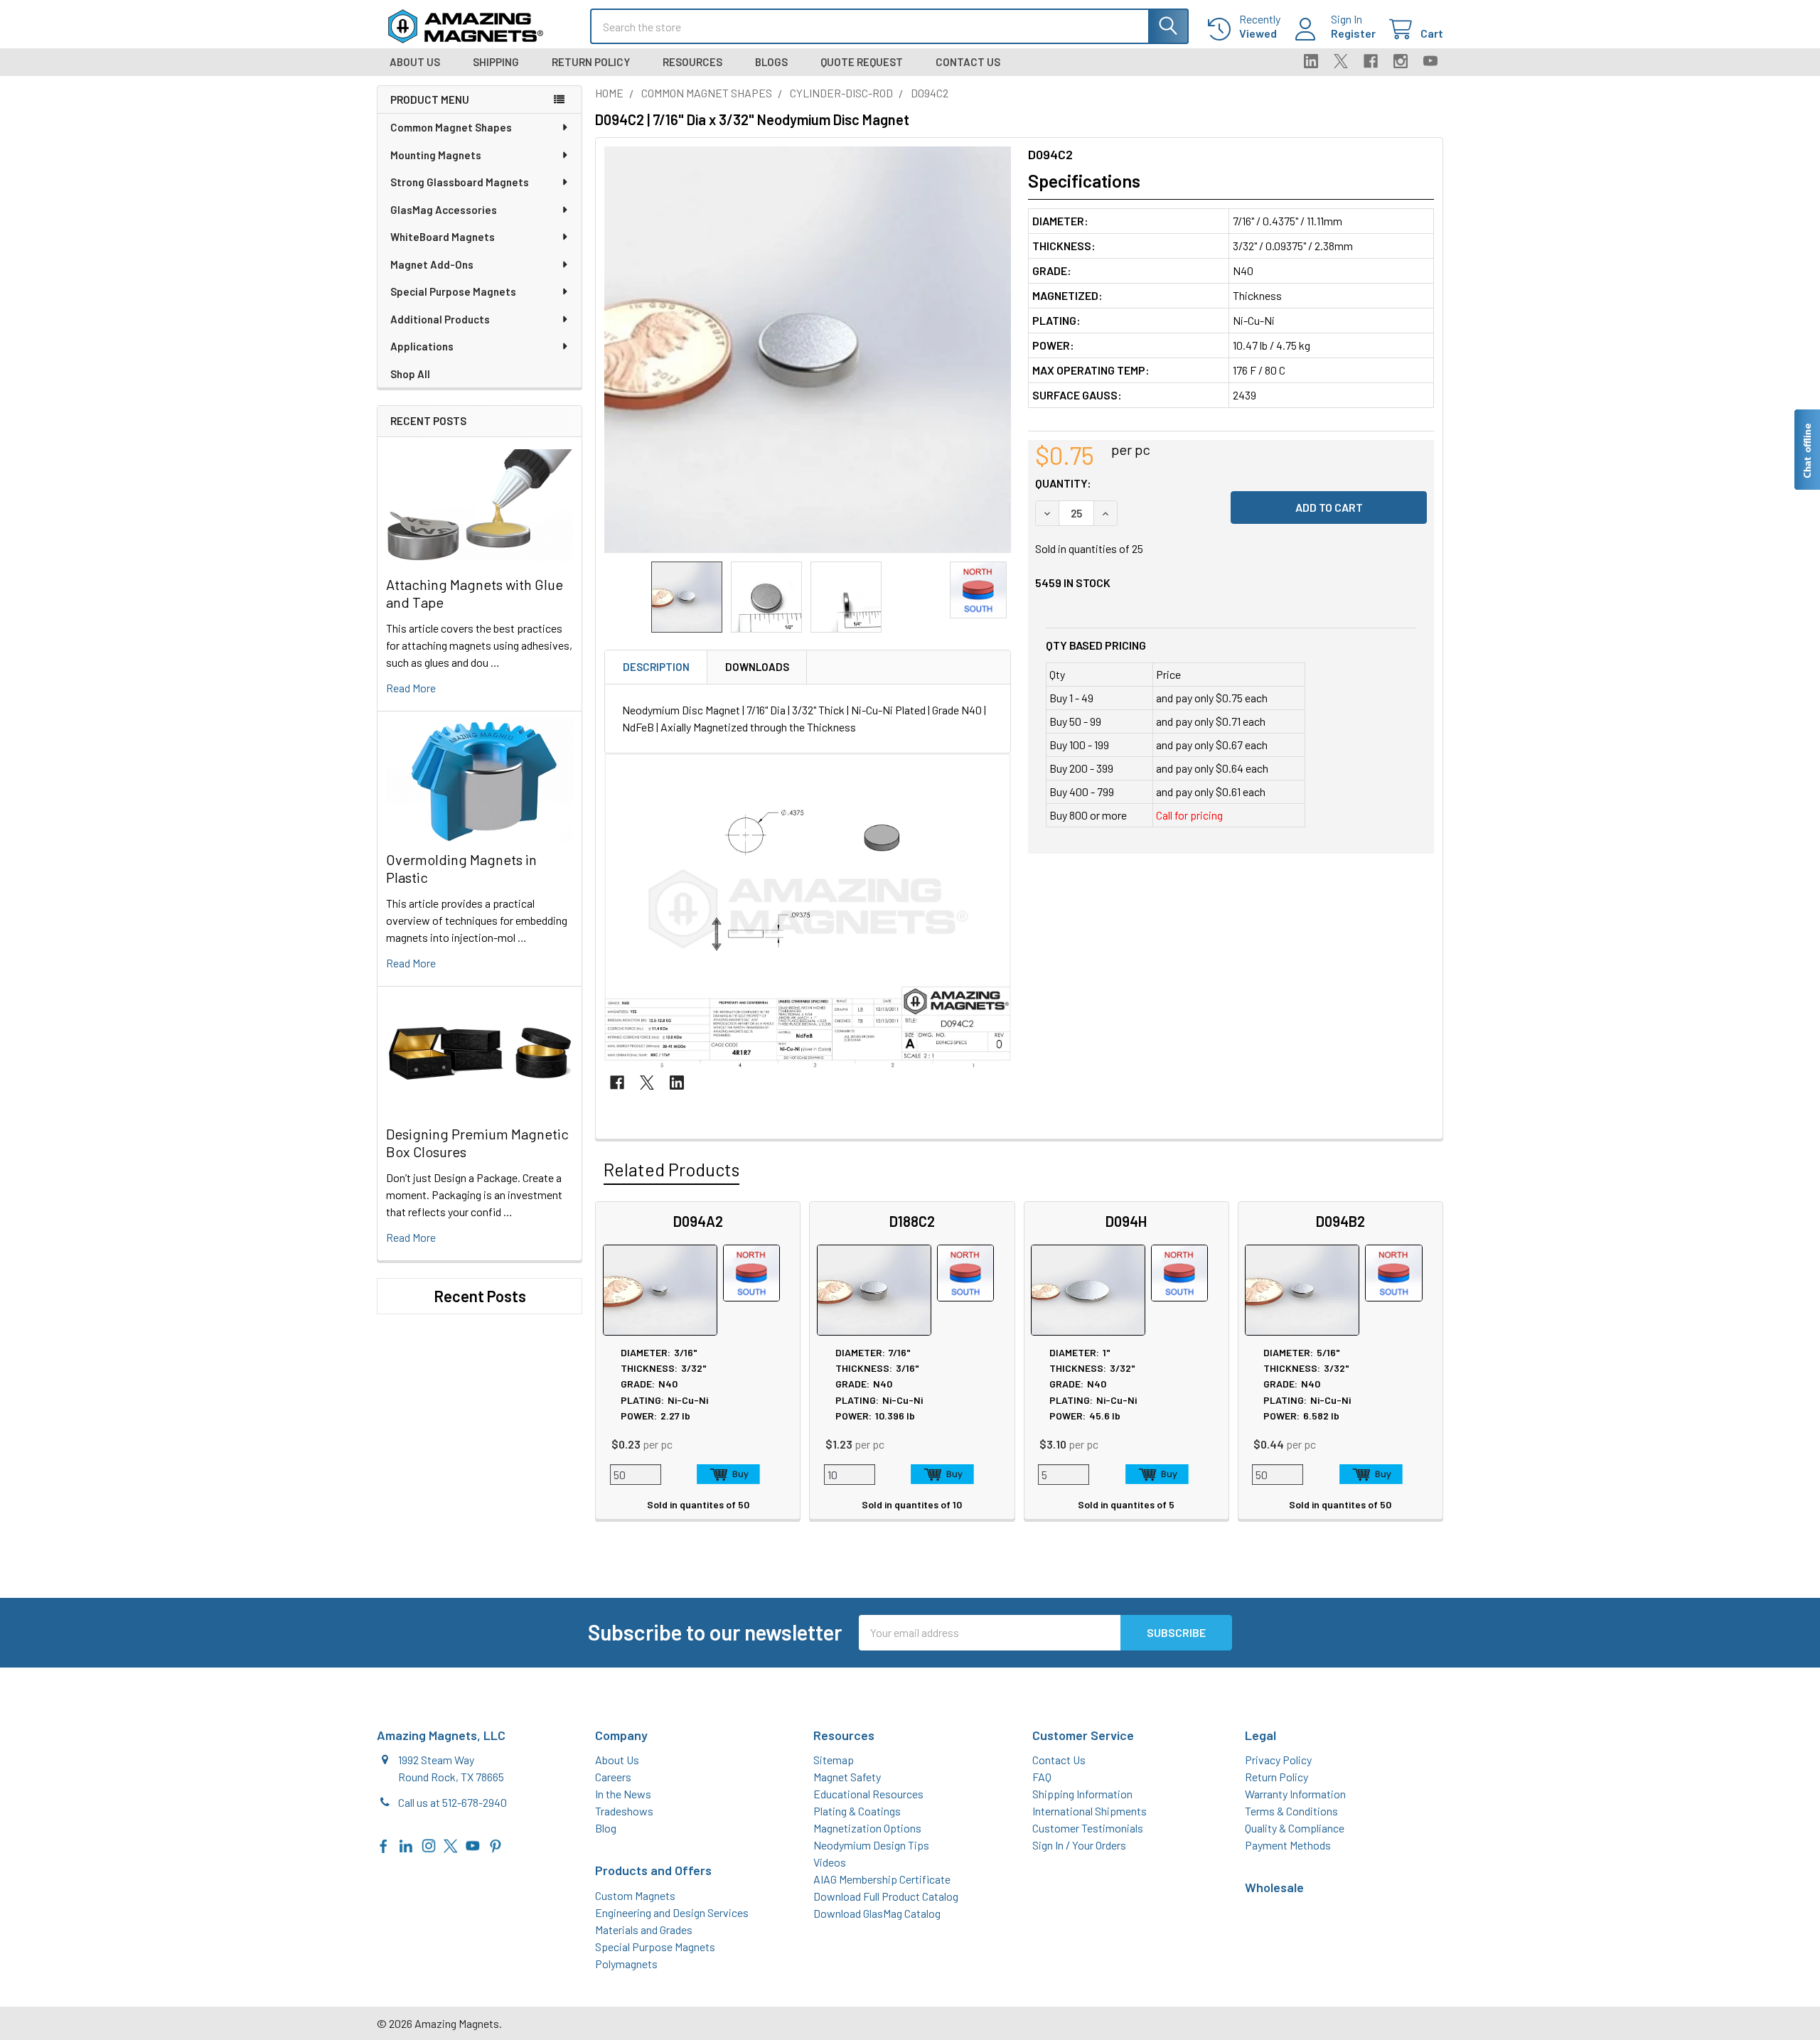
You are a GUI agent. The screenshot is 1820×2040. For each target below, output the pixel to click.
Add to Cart (728, 1474)
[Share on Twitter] (647, 1083)
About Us (415, 62)
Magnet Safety (847, 1777)
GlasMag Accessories (444, 210)
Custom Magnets (635, 1895)
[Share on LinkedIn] (677, 1083)
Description (656, 667)
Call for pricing (1189, 815)
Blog (606, 1828)
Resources (692, 62)
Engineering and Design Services (672, 1912)
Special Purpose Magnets (453, 291)
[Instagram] (1401, 61)
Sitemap (834, 1760)
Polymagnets (626, 1964)
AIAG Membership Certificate (882, 1879)
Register (1353, 33)
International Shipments (1090, 1811)
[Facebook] (1371, 61)
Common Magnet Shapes (451, 127)
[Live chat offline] (1806, 450)
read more (411, 688)
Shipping (496, 62)
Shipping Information (1082, 1794)
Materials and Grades (644, 1929)
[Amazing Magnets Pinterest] (496, 1844)
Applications (422, 346)
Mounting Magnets (436, 155)
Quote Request (862, 62)
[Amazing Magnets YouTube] (473, 1844)
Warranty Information (1295, 1794)
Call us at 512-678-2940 (453, 1802)
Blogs (771, 62)
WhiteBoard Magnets (443, 237)
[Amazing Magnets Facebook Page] (384, 1844)
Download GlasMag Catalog (877, 1913)
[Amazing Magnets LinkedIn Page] (406, 1844)
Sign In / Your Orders (1079, 1845)
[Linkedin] (1311, 61)
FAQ (1042, 1777)
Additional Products (440, 319)
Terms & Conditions (1291, 1811)
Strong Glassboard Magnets (460, 182)
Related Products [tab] (671, 1169)
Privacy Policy (1278, 1760)
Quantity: (1063, 483)
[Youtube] (1430, 61)
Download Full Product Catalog (886, 1896)
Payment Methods (1288, 1845)
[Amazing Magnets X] (451, 1844)
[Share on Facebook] (617, 1083)
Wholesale (1274, 1887)
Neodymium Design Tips (871, 1845)
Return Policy (591, 62)
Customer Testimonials (1088, 1828)
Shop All (410, 374)
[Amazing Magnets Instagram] (429, 1844)
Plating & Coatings (857, 1811)
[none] (808, 350)
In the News (623, 1794)
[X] (1341, 61)
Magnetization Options (867, 1828)
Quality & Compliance (1295, 1828)
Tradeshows (624, 1811)
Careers (613, 1777)
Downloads (757, 667)
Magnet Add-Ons (432, 264)
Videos (830, 1862)
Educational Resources (868, 1794)
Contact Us (968, 62)
